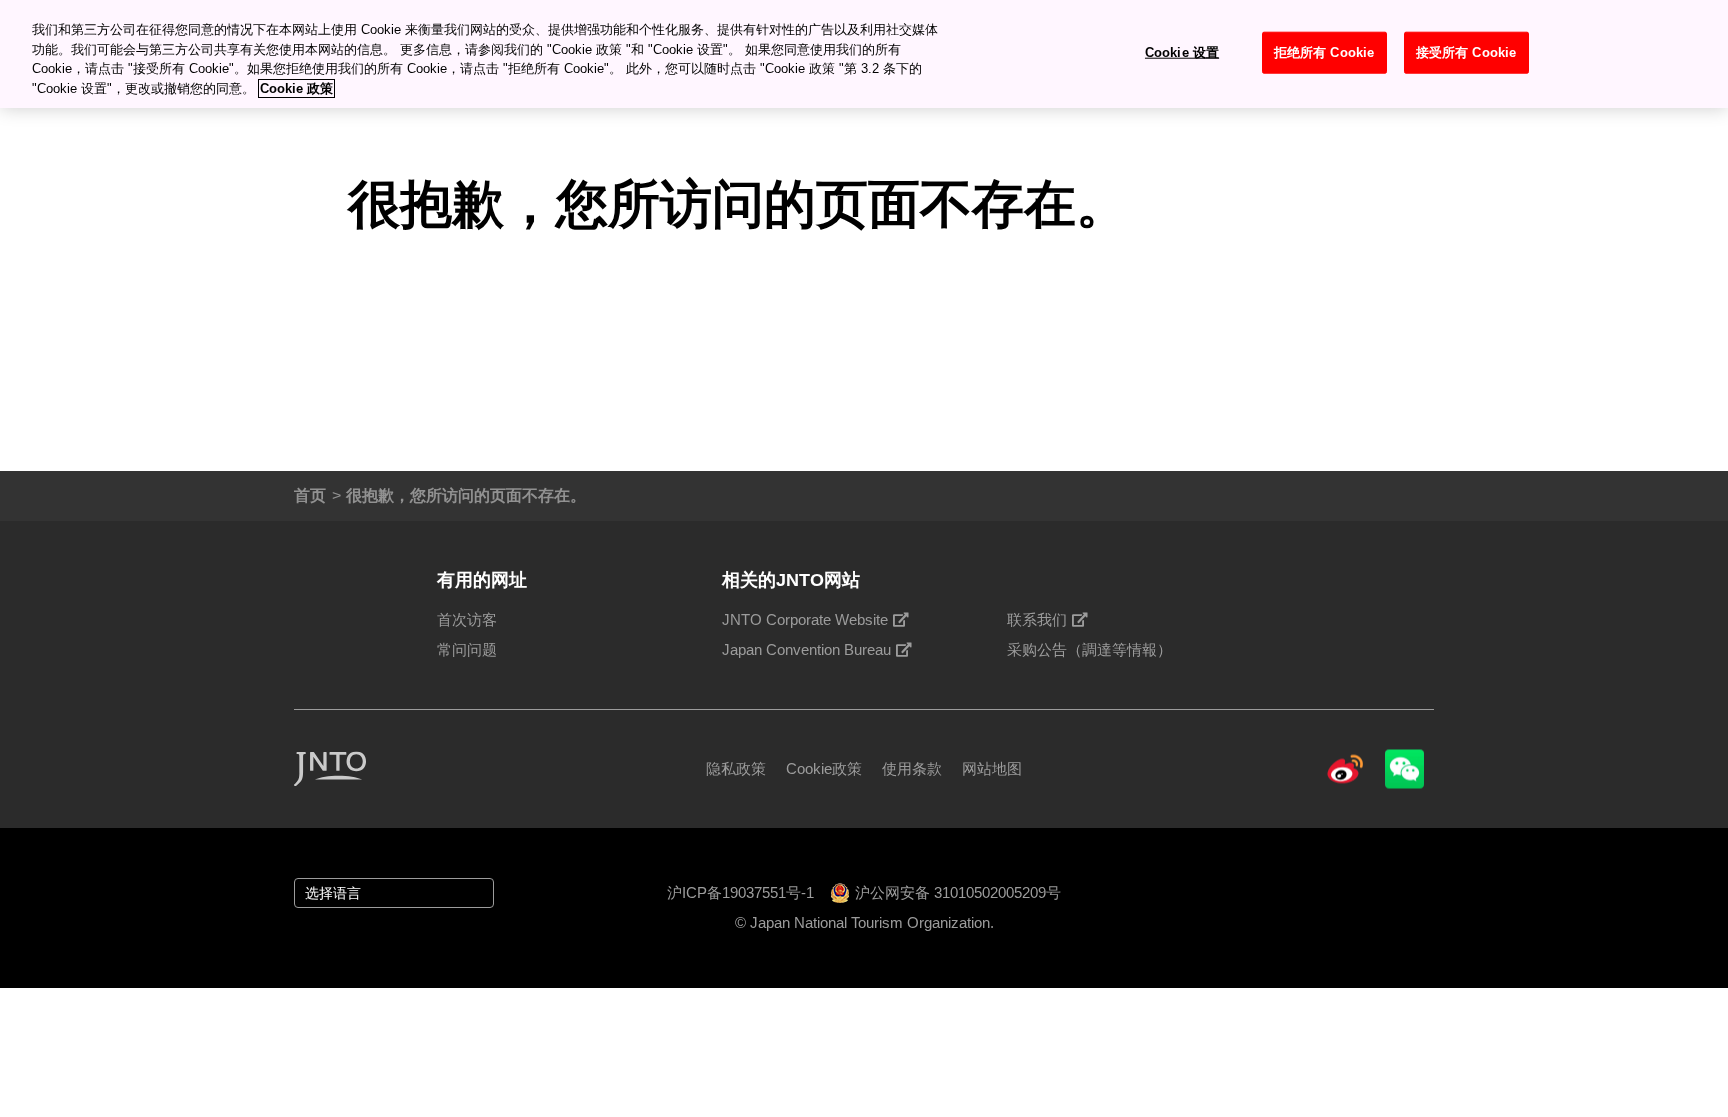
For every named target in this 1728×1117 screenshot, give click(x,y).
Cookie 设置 (1182, 52)
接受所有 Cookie (1466, 52)
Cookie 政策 (296, 88)
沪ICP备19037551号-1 (740, 892)
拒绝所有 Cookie (1324, 52)
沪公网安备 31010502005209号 (958, 892)
